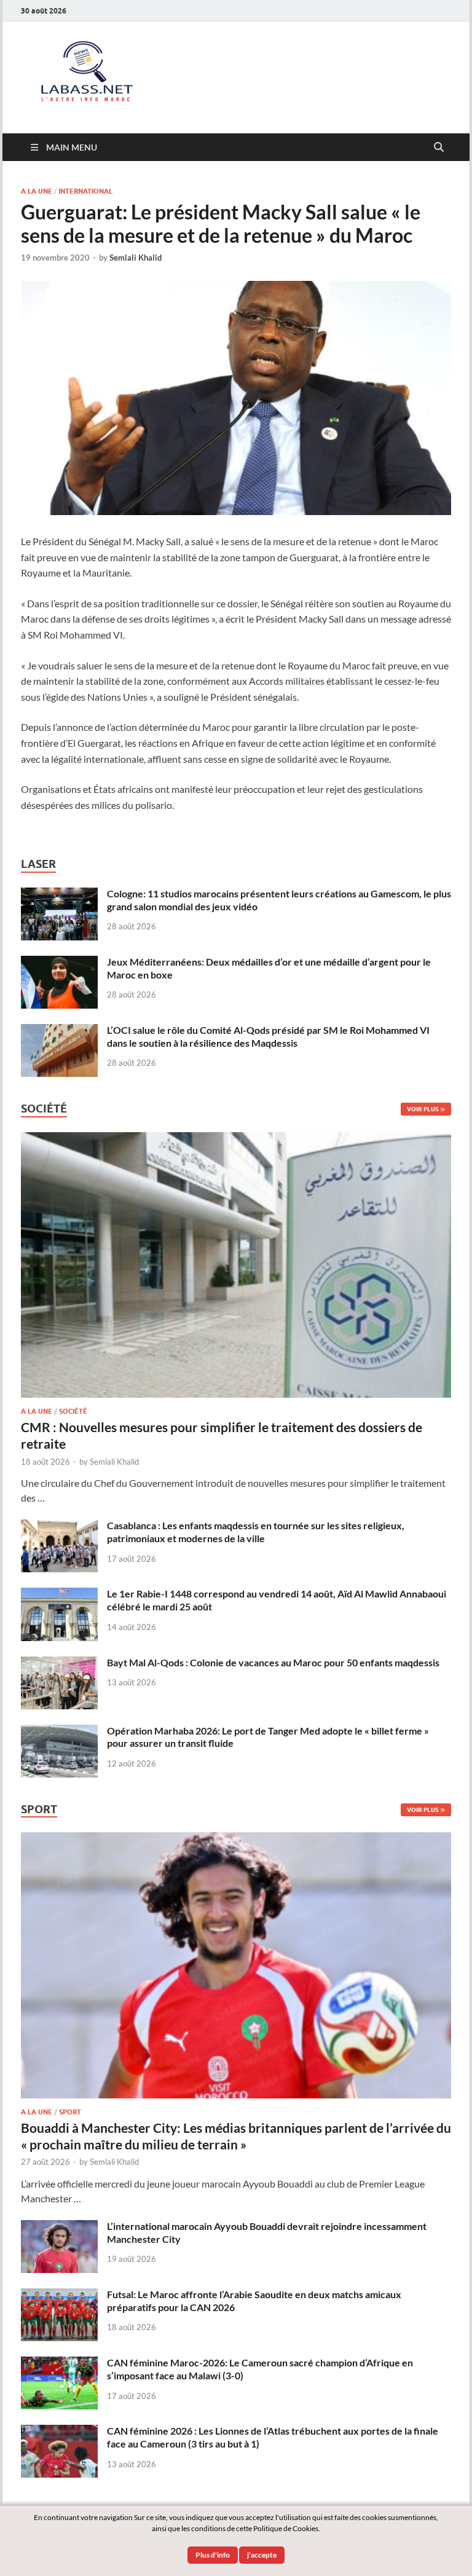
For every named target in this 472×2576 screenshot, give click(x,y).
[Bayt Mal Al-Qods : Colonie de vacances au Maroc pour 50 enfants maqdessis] (59, 1664)
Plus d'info (213, 2555)
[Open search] (439, 148)
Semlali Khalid (136, 258)
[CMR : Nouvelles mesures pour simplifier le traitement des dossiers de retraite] (236, 1139)
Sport (70, 2112)
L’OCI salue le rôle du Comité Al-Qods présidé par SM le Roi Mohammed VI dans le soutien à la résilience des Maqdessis (268, 1036)
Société (73, 1411)
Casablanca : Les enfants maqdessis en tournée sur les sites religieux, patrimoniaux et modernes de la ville (256, 1532)
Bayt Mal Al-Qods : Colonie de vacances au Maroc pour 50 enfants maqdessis (273, 1662)
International (85, 191)
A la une (37, 191)
